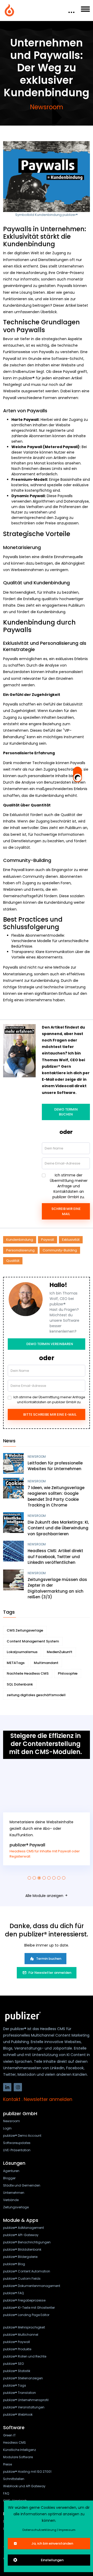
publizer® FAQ (13, 2293)
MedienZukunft (60, 1652)
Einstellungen (52, 2560)
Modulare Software (18, 2457)
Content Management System (33, 1641)
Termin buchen (49, 1959)
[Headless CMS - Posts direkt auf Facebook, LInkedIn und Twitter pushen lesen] (13, 1551)
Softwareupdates (17, 2143)
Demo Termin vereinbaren (50, 1344)
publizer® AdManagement (24, 2228)
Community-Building (60, 1250)
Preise (7, 2464)
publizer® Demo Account (22, 2136)
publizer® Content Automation (27, 2271)
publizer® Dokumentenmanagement (32, 2286)
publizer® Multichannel (21, 2335)
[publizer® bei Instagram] (18, 2087)
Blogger (9, 2178)
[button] (29, 1878)
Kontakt (12, 2099)
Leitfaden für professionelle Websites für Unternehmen (55, 1466)
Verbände (11, 2200)
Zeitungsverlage (16, 2207)
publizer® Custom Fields (22, 2279)
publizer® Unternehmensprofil (26, 2400)
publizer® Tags (15, 2385)
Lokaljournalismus (22, 1652)
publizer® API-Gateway (21, 2235)
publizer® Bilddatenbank (22, 2249)
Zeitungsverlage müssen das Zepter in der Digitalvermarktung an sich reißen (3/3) (57, 1588)
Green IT (9, 2435)
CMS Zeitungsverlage (25, 1630)
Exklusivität (71, 1240)
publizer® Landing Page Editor (26, 2315)
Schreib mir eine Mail (66, 1211)
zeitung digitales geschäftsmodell (36, 1695)
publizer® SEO (13, 2364)
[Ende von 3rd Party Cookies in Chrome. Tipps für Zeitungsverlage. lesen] (13, 1488)
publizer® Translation (20, 2393)
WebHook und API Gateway (24, 2486)
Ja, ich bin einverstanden (52, 2543)
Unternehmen (14, 2193)
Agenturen (11, 2171)
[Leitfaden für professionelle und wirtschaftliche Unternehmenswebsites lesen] (13, 1463)
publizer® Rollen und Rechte (25, 2356)
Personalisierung (20, 1250)
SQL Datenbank (20, 1684)
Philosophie (68, 1673)
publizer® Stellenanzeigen (23, 2378)
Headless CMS (14, 2443)
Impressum (67, 2530)
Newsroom (47, 107)
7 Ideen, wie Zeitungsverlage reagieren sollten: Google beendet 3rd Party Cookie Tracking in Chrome (56, 1496)
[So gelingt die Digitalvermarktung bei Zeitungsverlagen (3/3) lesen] (13, 1580)
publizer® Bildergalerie (20, 2257)
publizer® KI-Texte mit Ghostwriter (29, 2308)
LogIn (7, 2128)
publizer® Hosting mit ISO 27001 (27, 2472)
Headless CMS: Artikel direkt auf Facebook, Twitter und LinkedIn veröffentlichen (55, 1557)
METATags (16, 1663)
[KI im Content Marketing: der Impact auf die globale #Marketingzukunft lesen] (13, 1523)
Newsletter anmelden (48, 2099)
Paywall (48, 1240)
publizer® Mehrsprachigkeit (24, 2327)
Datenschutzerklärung (39, 2530)
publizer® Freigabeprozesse (24, 2300)
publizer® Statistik (17, 2371)
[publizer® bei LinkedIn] (7, 2087)
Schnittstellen (14, 2479)
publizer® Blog (14, 2264)
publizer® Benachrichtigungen (27, 2242)
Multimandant (46, 1663)
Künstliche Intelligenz (20, 2450)
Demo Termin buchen (66, 1112)
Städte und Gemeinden (22, 2185)
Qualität (13, 1261)
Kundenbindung (20, 1240)
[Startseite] (10, 10)
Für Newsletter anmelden (50, 1973)
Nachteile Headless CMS (28, 1673)
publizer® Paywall (27, 1845)
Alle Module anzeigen (45, 1896)
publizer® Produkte (17, 2349)
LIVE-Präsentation (17, 2150)
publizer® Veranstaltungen (24, 2407)
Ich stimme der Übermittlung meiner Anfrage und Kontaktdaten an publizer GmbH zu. (69, 1186)
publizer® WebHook (18, 2414)
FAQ (6, 2493)
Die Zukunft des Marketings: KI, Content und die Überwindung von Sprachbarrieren (58, 1528)
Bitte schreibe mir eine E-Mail (50, 1414)
